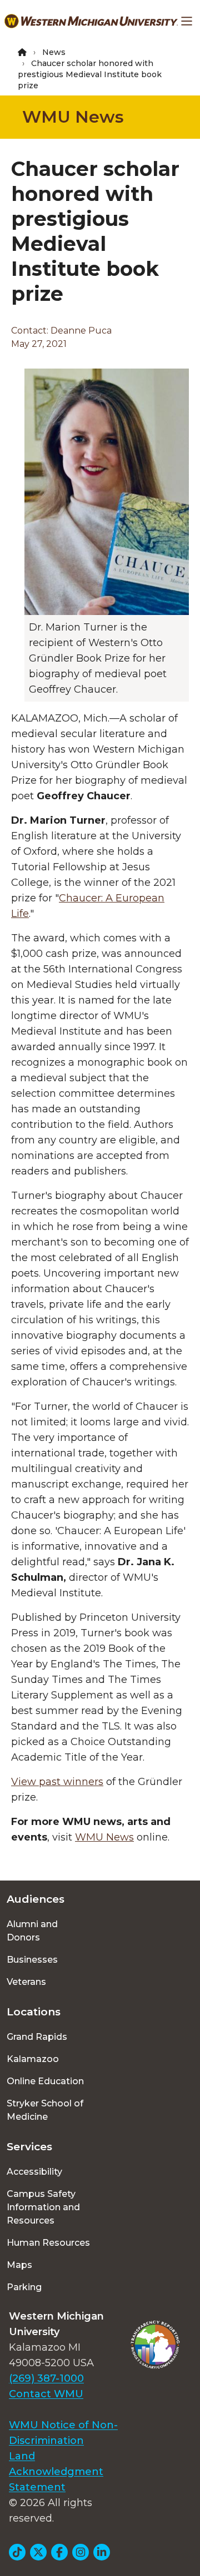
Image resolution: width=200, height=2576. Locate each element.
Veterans (26, 1982)
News (54, 52)
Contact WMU (46, 2394)
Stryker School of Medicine (45, 2110)
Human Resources (48, 2243)
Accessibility (34, 2172)
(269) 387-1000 (46, 2378)
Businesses (32, 1960)
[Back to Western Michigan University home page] (91, 21)
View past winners (57, 1782)
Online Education (45, 2081)
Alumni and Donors (32, 1931)
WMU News (73, 117)
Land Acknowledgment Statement (56, 2472)
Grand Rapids (37, 2037)
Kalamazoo (33, 2059)
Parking (24, 2287)
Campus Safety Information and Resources (43, 2207)
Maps (19, 2265)
